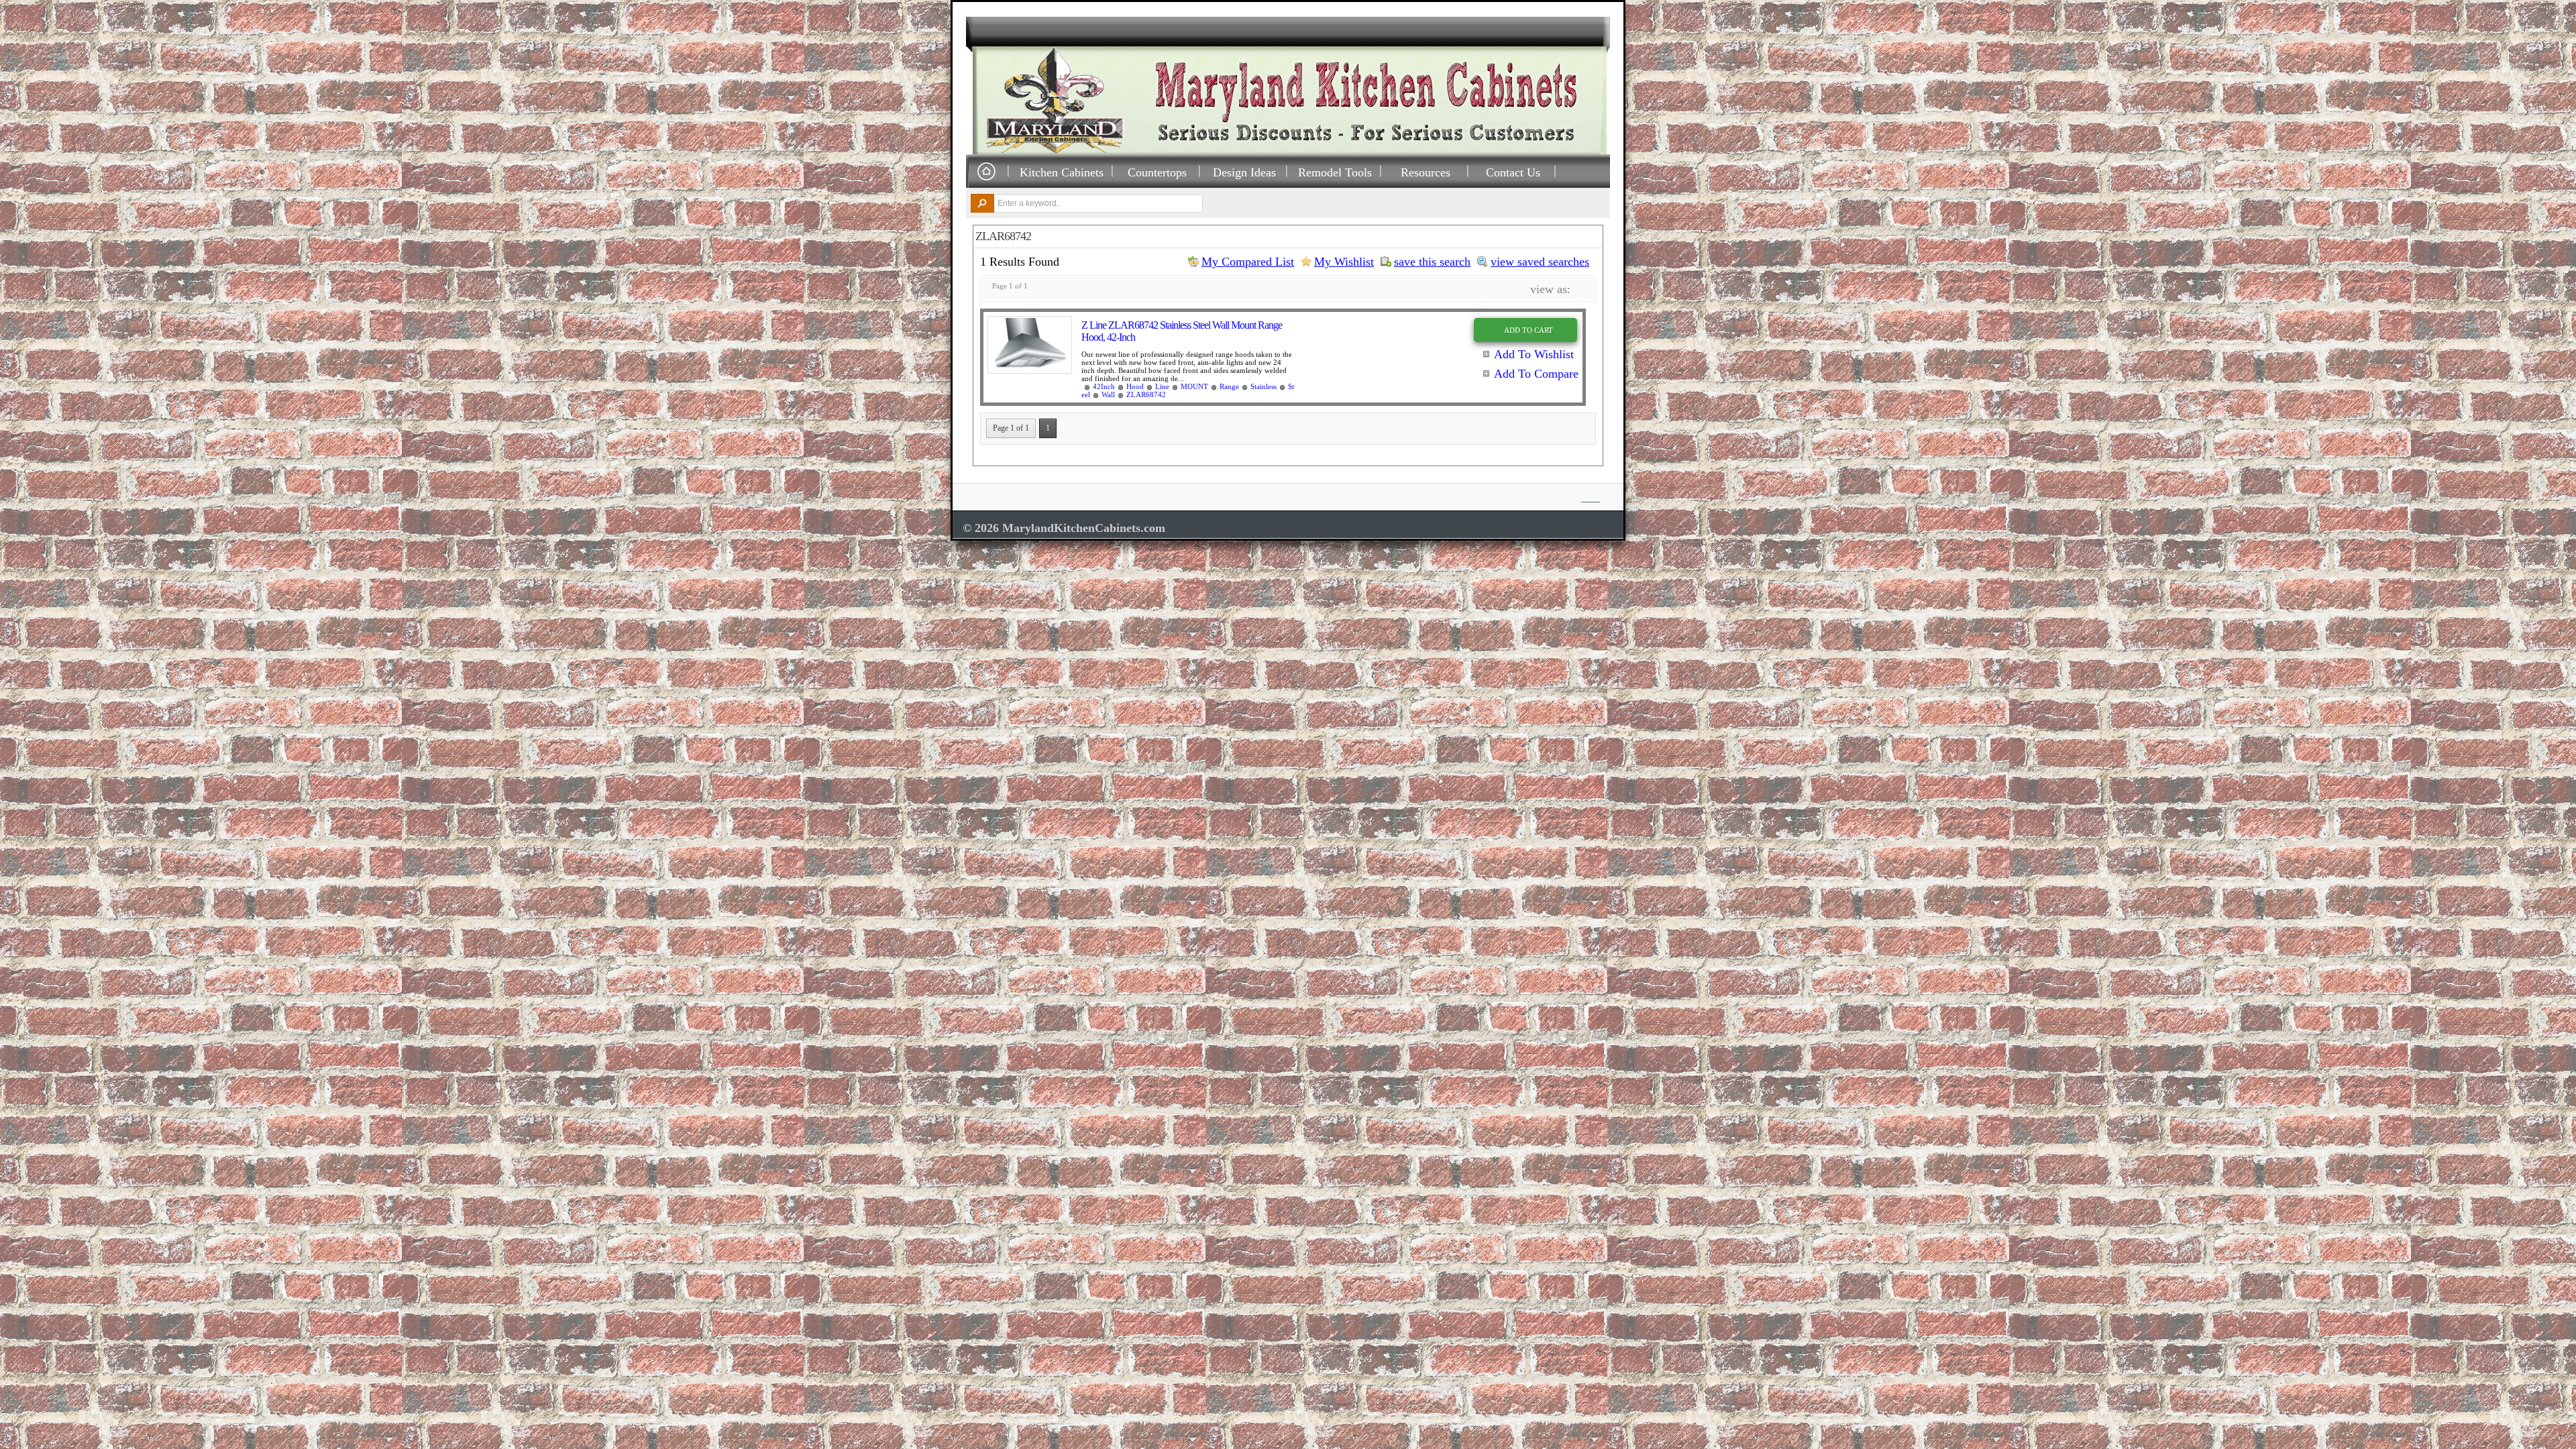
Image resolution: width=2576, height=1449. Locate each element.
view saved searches (1540, 262)
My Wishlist (1344, 262)
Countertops (1157, 172)
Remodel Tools (1335, 172)
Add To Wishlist (1534, 354)
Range (1229, 386)
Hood (1135, 386)
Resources (1426, 172)
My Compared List (1248, 262)
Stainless (1264, 386)
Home (986, 172)
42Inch (1104, 386)
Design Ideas (1244, 172)
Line (1162, 386)
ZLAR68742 (1146, 394)
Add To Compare (1536, 374)
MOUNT (1194, 386)
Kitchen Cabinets (1062, 172)
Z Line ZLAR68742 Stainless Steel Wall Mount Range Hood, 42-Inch (1182, 331)
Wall (1108, 394)
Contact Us (1513, 172)
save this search (1432, 262)
